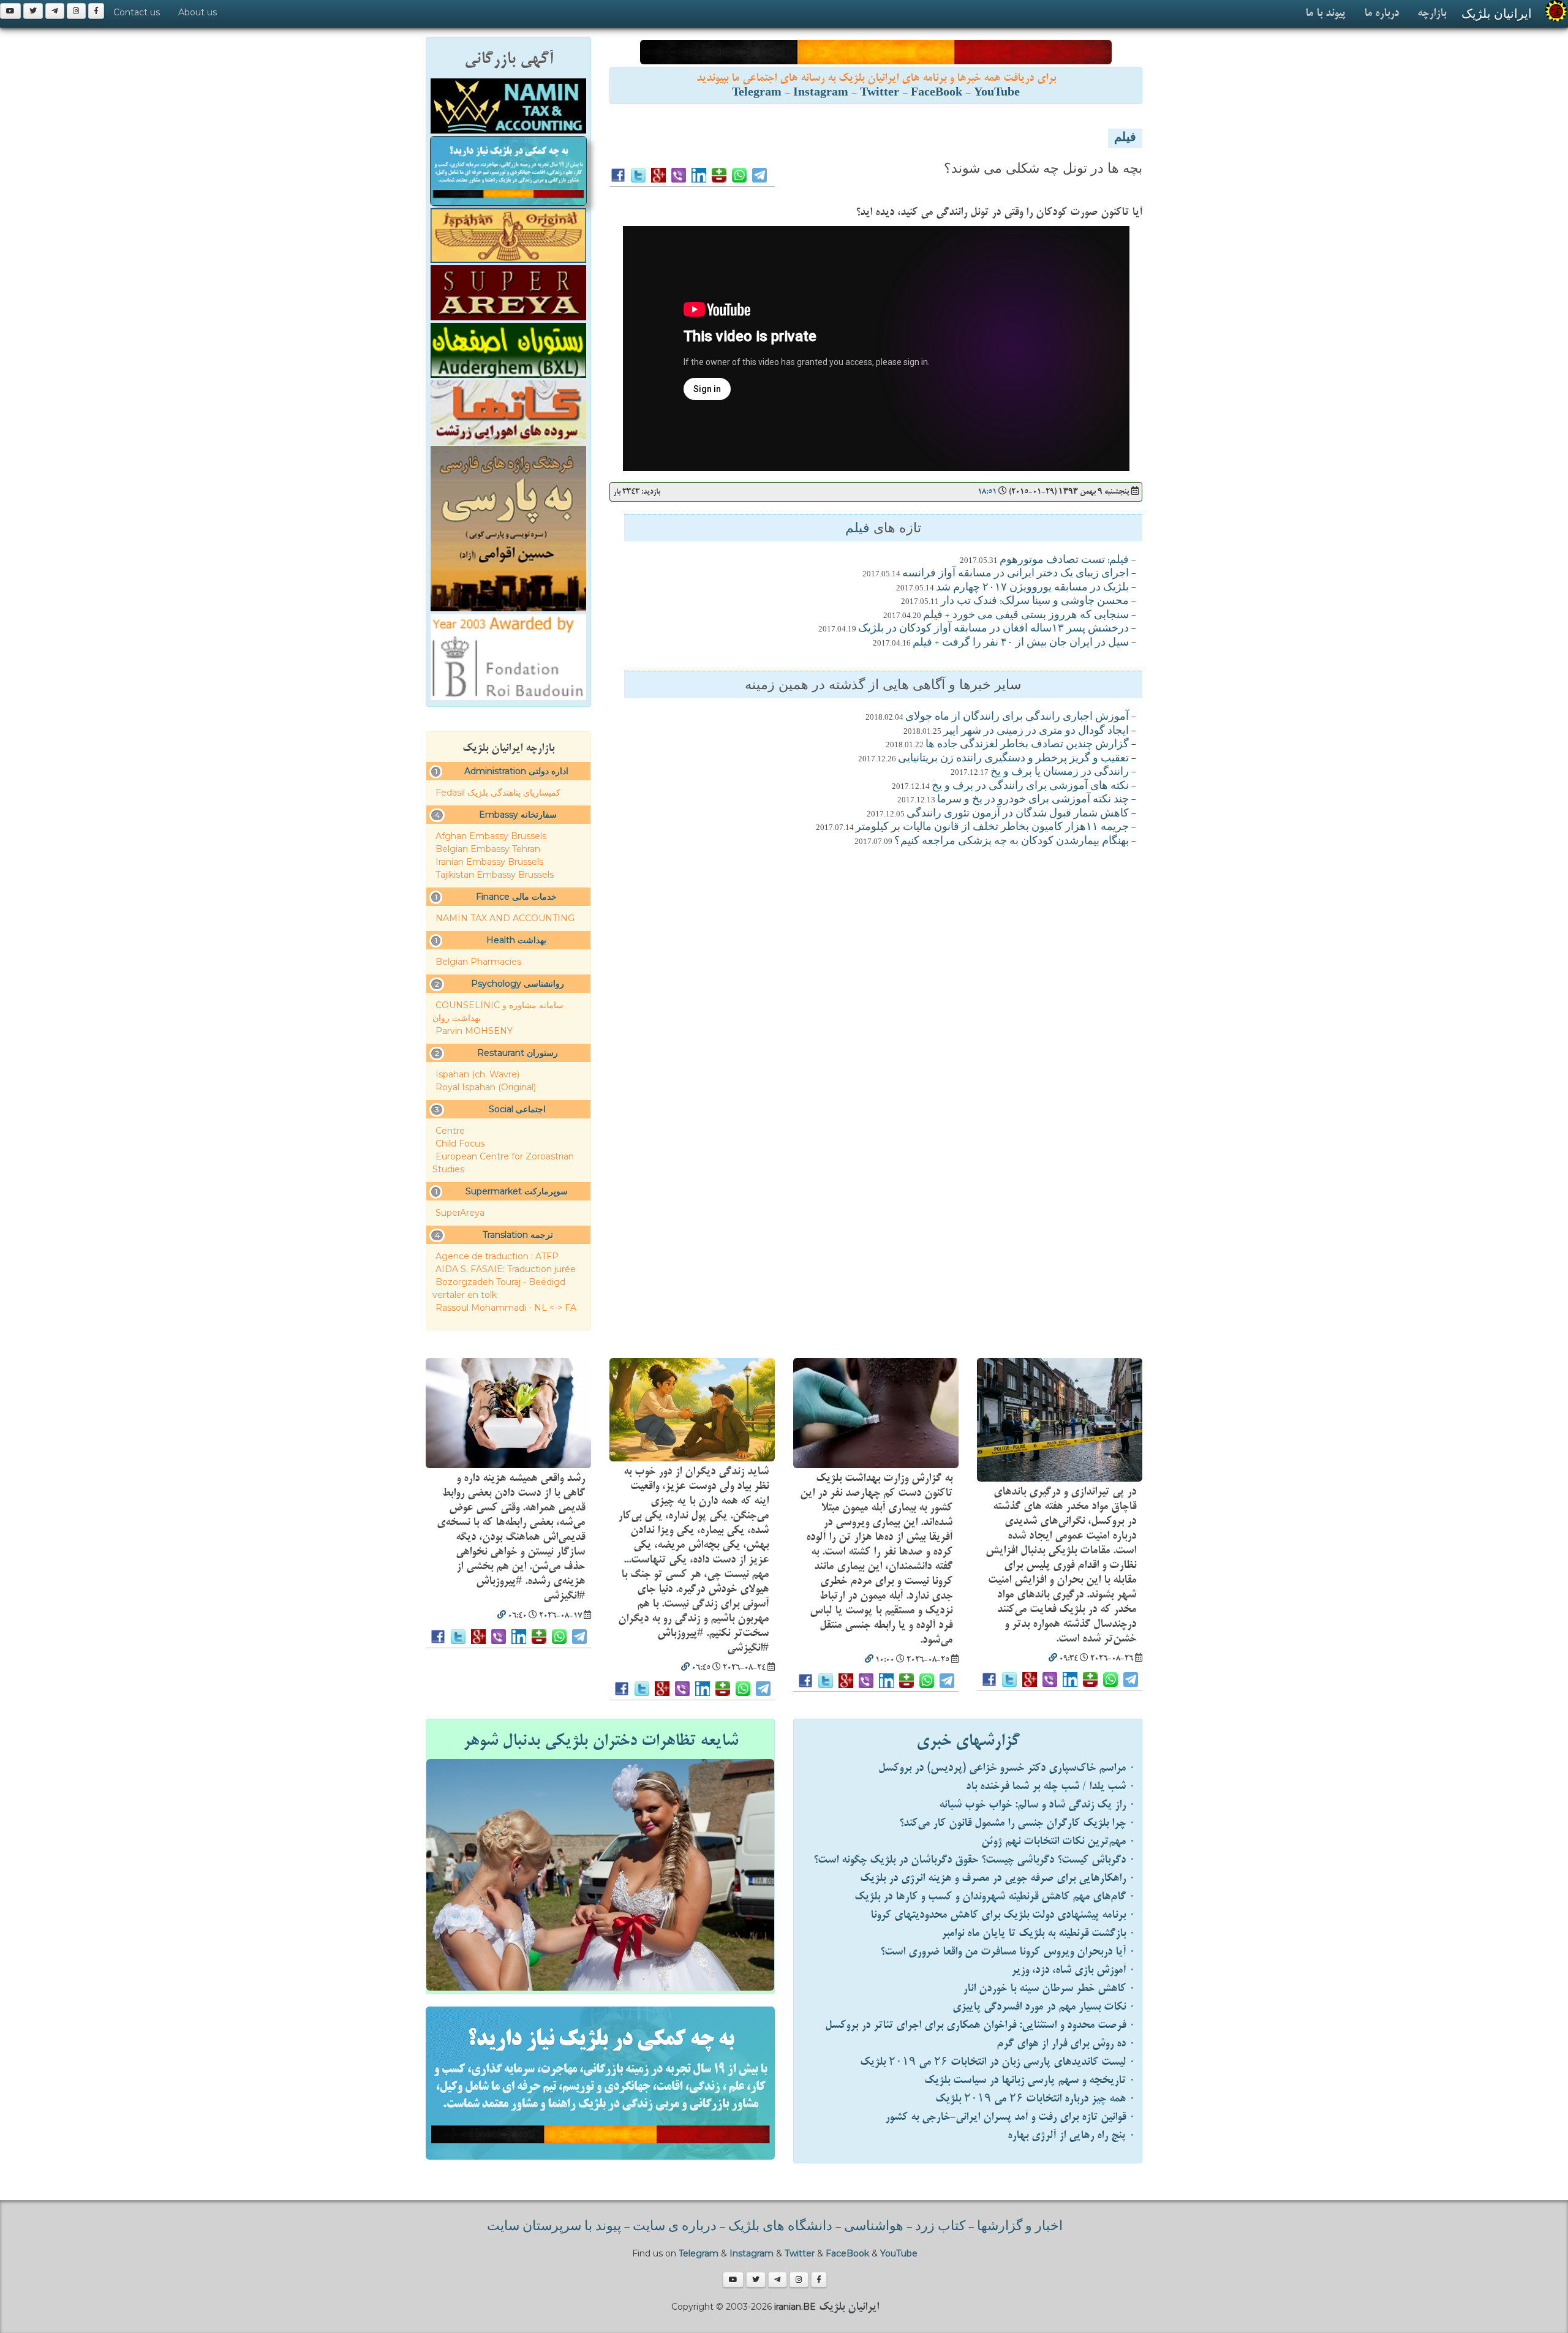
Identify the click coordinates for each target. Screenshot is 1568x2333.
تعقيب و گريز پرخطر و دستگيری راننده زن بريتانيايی (1013, 759)
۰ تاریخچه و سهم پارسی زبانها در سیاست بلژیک (1030, 2080)
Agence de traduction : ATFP (497, 1256)
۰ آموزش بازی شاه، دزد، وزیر (1073, 1970)
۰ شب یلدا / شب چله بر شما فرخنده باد (1051, 1786)
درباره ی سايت (675, 2227)
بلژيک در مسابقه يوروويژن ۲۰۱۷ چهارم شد (1032, 588)
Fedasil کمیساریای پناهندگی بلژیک (498, 793)
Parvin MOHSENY (474, 1031)
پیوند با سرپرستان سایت (554, 2227)
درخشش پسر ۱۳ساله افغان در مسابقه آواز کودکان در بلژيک (993, 629)
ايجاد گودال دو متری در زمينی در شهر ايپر (1036, 731)
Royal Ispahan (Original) (486, 1087)
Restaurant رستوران (518, 1053)
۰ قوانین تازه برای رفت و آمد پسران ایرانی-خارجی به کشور (1010, 2117)
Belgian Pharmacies (478, 962)
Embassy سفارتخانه (518, 815)
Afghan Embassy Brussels (491, 836)
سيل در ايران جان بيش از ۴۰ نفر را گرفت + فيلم (1021, 643)
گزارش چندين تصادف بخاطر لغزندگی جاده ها (1027, 745)
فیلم (1125, 138)
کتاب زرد (940, 2227)
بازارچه (1432, 13)
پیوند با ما (1325, 13)
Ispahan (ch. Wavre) (477, 1074)
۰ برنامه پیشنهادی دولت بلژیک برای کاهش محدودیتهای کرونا (1003, 1915)
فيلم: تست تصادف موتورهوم (1064, 560)
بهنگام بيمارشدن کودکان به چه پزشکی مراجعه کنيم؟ (1012, 842)
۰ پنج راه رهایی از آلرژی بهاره (1072, 2135)
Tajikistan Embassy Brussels (495, 875)
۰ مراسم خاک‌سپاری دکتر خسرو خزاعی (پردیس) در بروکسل (1007, 1768)
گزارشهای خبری (968, 1741)
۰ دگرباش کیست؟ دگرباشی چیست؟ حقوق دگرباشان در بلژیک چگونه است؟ (974, 1860)
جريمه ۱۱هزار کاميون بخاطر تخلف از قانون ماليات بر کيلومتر (992, 827)
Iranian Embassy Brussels (489, 862)
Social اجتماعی (517, 1109)
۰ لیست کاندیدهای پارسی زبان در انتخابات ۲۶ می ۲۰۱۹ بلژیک (998, 2062)
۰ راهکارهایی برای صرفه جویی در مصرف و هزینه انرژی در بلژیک (998, 1878)
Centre (450, 1131)
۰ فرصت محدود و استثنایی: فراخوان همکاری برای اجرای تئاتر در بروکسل (980, 2025)
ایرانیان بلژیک (1497, 13)
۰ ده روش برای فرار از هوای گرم (1066, 2044)
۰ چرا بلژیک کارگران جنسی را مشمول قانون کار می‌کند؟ (1017, 1823)
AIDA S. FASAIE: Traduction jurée (506, 1269)
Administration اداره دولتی (516, 771)
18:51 (987, 492)
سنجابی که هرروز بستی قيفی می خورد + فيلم (1026, 616)
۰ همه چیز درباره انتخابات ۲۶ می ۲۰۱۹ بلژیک (1035, 2099)
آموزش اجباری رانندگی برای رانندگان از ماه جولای (1017, 717)
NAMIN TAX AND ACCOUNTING (505, 918)
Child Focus (460, 1144)
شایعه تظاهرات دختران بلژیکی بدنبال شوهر (601, 1741)
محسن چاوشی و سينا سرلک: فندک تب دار (1035, 601)
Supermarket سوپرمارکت (517, 1191)
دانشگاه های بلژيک (779, 2227)
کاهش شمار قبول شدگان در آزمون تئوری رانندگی (1018, 814)
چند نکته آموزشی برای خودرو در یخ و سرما (1033, 800)
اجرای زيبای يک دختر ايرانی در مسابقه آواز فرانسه (1016, 574)
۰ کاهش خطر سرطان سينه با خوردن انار (1049, 1988)
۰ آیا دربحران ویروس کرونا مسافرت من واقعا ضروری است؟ (1008, 1952)
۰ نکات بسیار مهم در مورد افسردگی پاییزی (1044, 2007)
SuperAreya (460, 1213)
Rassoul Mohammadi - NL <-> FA (506, 1308)
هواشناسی (874, 2227)
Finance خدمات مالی (516, 897)
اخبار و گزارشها (1020, 2227)
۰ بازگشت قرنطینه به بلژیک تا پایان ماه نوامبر (1038, 1933)
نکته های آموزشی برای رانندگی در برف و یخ (1030, 786)
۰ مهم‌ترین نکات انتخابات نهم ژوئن (1058, 1841)
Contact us (137, 12)
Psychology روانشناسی (518, 984)
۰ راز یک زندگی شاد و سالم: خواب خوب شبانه (1037, 1805)
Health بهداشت (516, 940)
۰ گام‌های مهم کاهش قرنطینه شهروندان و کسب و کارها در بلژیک (995, 1897)
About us (198, 12)
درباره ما (1381, 13)
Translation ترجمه (518, 1235)
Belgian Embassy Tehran (488, 849)
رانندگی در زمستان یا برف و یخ (1060, 772)
